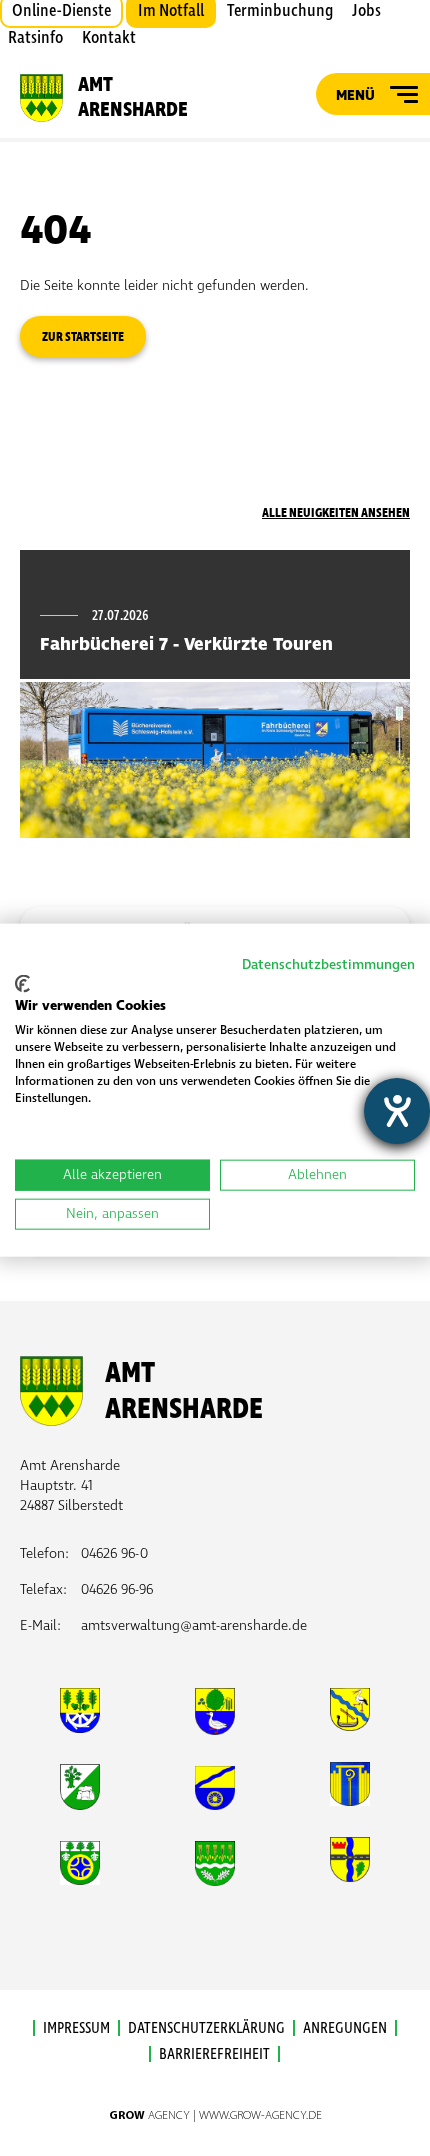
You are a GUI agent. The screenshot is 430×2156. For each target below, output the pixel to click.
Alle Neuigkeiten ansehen (336, 513)
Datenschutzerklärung (206, 2028)
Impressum (76, 2028)
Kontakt (109, 38)
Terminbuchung (280, 11)
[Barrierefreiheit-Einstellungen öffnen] (397, 1111)
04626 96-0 (114, 1553)
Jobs (366, 11)
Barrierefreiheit (214, 2054)
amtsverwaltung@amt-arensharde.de (194, 1625)
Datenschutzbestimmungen (328, 964)
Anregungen (345, 2028)
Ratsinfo (35, 38)
